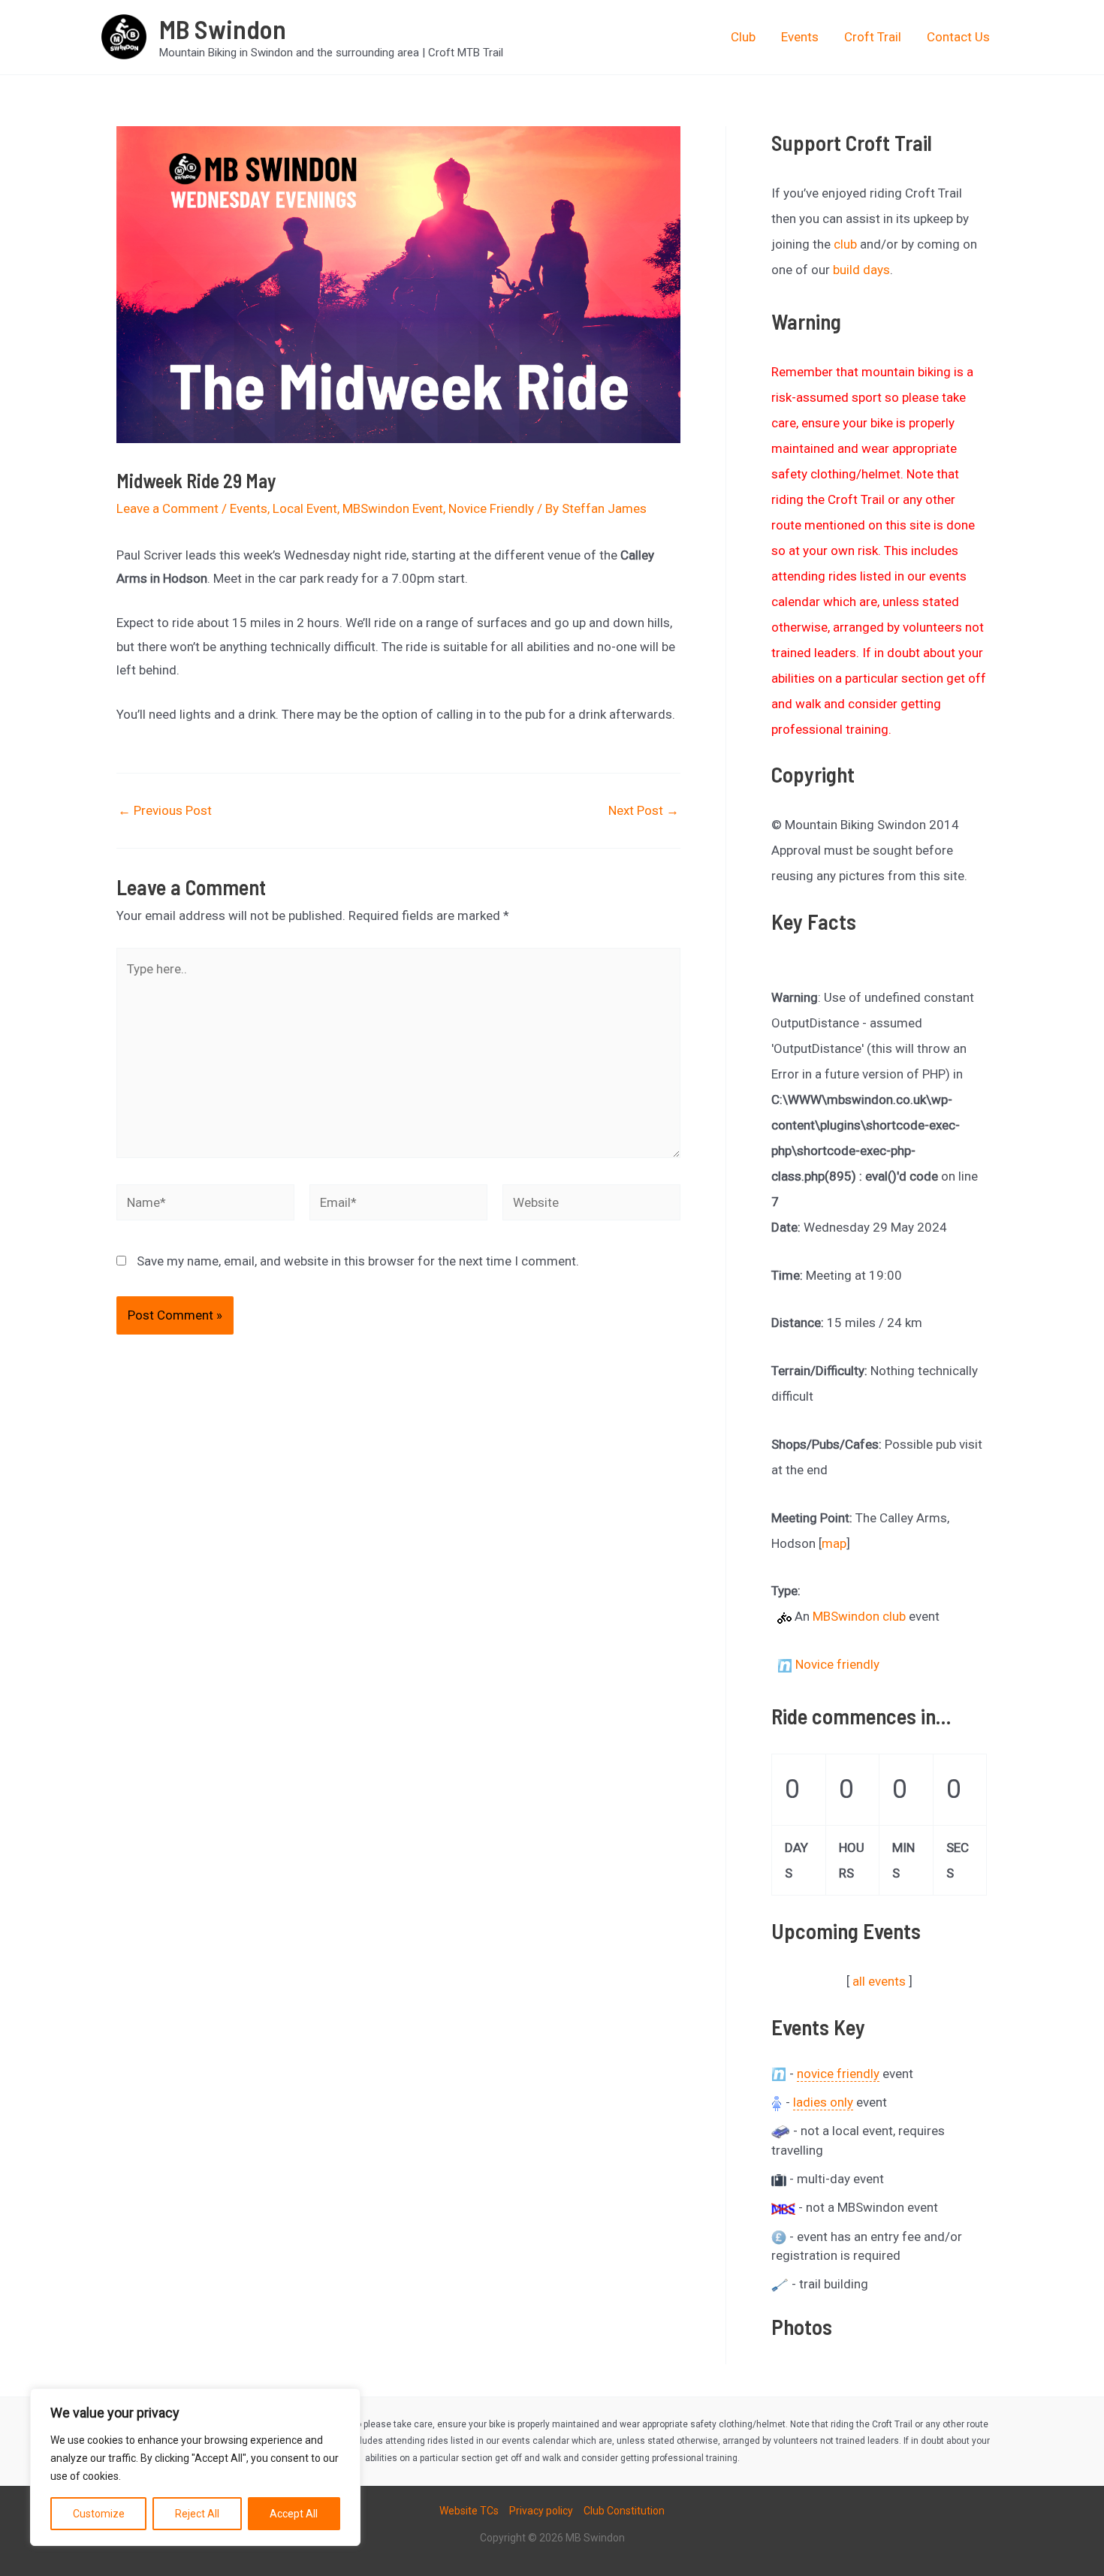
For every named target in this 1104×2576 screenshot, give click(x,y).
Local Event (305, 508)
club (845, 244)
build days (861, 270)
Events (800, 37)
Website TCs (469, 2511)
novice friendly (838, 2074)
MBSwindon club (859, 1616)
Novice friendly (837, 1664)
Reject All (197, 2514)
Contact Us (958, 37)
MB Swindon (223, 29)
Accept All (294, 2514)
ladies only (823, 2102)
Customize (99, 2514)
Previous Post (165, 811)
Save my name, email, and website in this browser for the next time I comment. (358, 1261)
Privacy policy (541, 2511)
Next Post (644, 811)
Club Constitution (624, 2511)
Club (743, 37)
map (834, 1543)
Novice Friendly (491, 508)
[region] (195, 2467)
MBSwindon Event (393, 508)
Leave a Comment (167, 508)
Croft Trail (873, 37)
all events (879, 1981)
